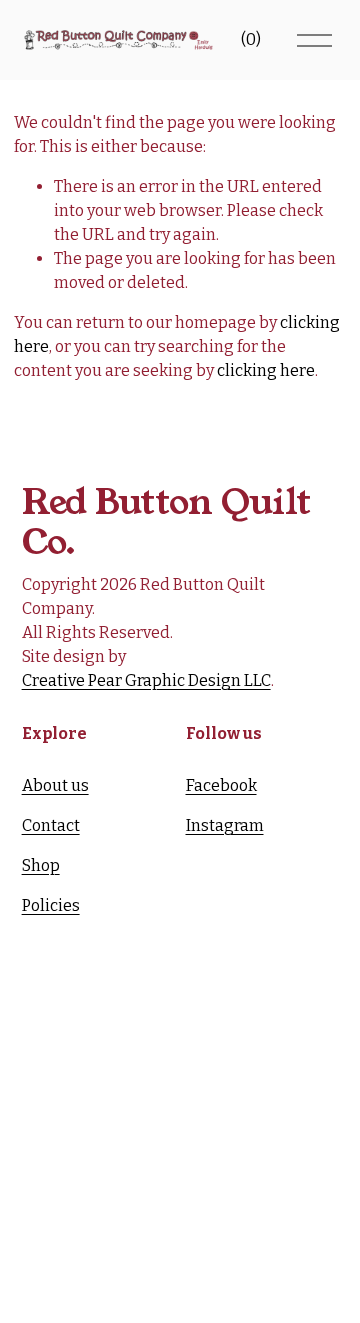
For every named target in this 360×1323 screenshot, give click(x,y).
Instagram (225, 825)
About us (55, 785)
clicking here (266, 370)
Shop (41, 865)
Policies (51, 905)
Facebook (221, 785)
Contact (51, 825)
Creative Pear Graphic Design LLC (146, 680)
